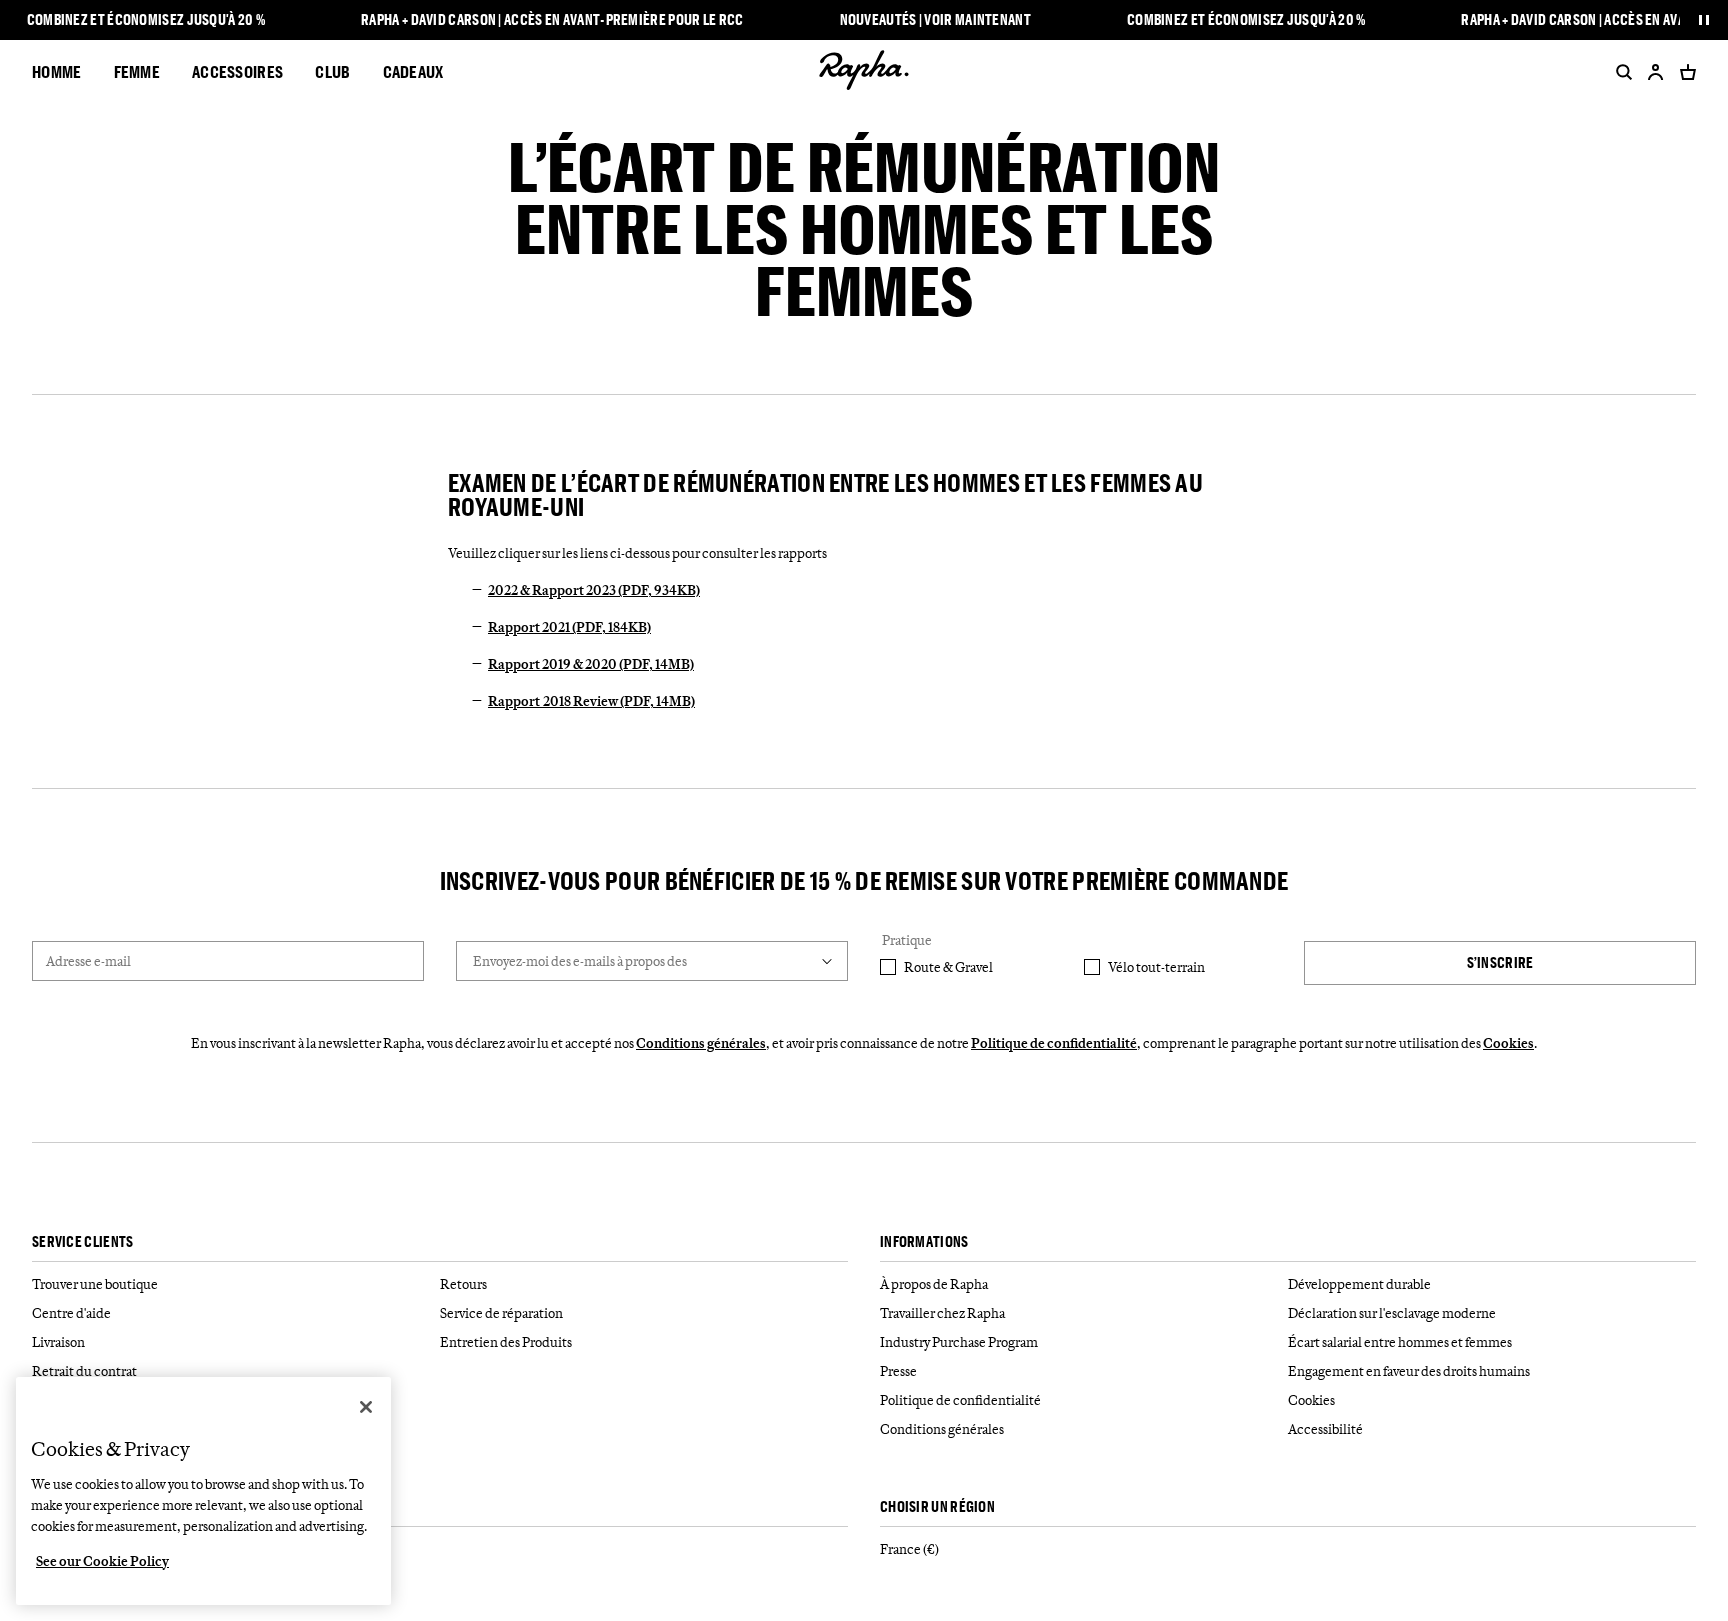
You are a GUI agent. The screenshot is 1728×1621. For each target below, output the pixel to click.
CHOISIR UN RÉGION (937, 1507)
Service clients (83, 1242)
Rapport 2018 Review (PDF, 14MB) (591, 701)
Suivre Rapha (74, 1507)
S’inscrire (1500, 962)
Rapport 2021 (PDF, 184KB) (569, 627)
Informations (924, 1242)
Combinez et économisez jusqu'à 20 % (146, 20)
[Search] (1620, 72)
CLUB (332, 71)
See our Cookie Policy (102, 1561)
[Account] (1656, 72)
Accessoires (237, 71)
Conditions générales (701, 1043)
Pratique (907, 940)
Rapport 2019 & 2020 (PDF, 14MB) (591, 664)
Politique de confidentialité (1054, 1043)
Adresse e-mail (88, 961)
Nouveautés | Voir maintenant (935, 20)
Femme (137, 71)
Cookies (1508, 1043)
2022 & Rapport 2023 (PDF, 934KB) (594, 590)
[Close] (366, 1407)
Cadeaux (413, 71)
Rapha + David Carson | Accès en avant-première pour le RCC (552, 20)
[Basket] (1684, 72)
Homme (57, 71)
